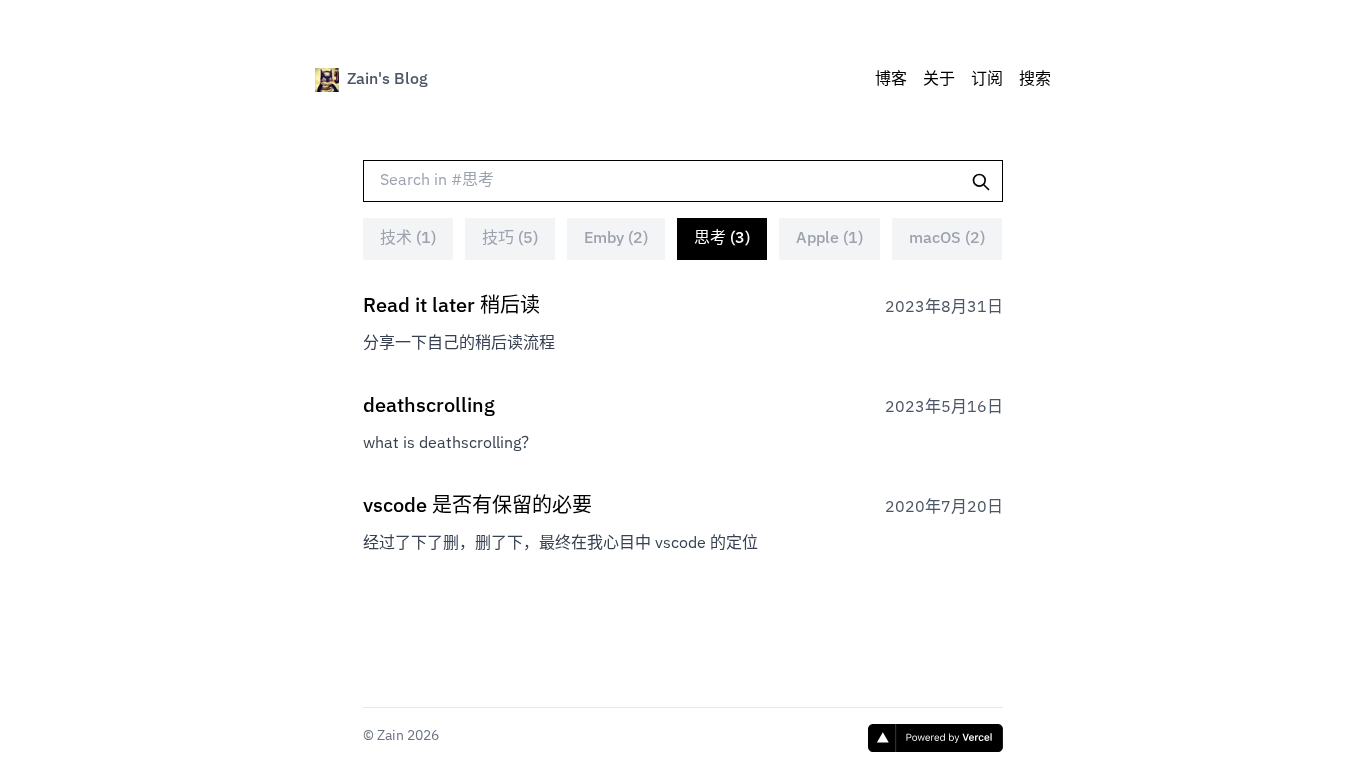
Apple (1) (829, 239)
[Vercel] (935, 738)
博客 (891, 80)
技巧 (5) (510, 239)
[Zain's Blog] (327, 80)
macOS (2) (947, 239)
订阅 (987, 80)
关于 (939, 80)
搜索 (1035, 80)
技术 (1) (408, 239)
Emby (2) (616, 239)
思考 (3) (722, 239)
